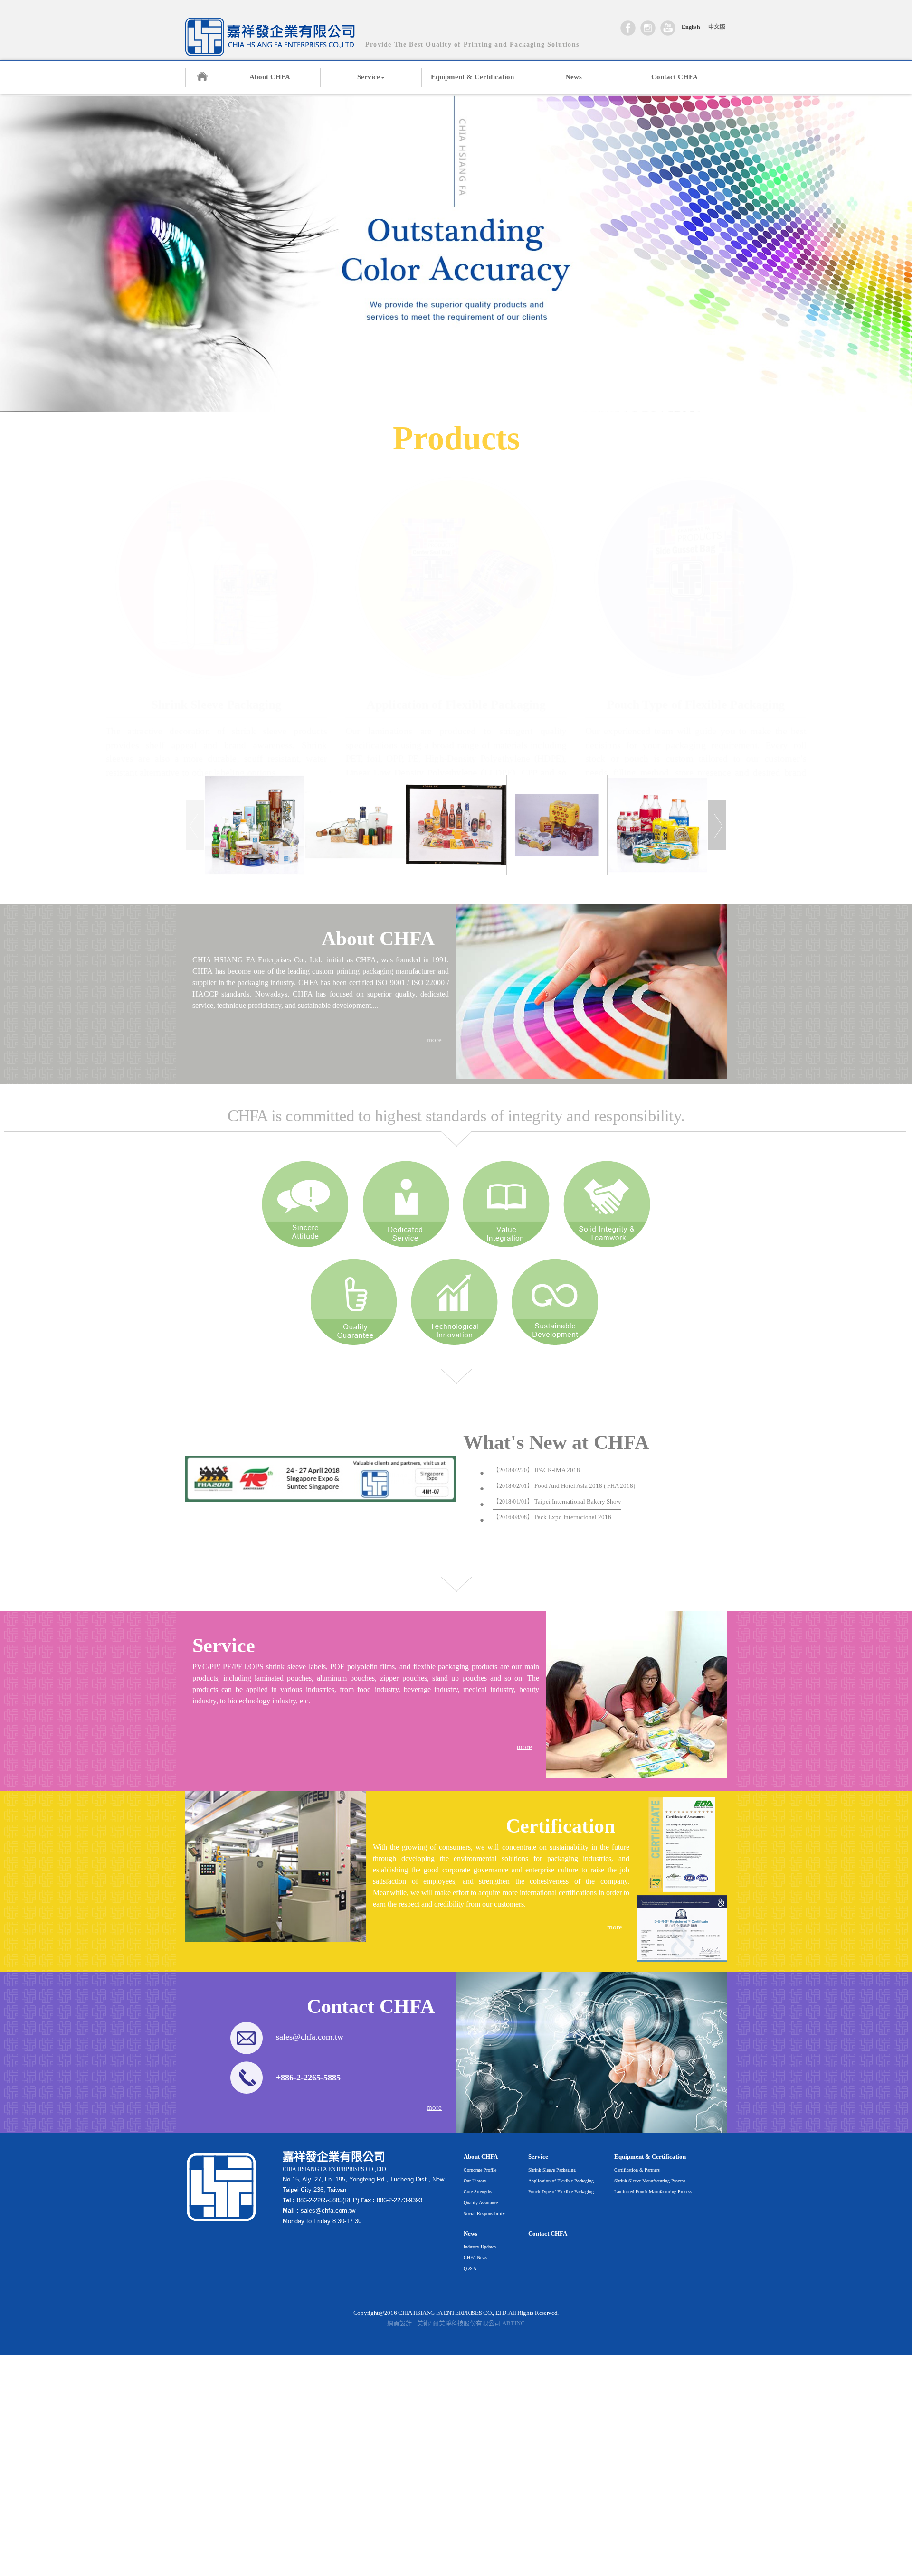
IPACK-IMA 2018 (537, 1470)
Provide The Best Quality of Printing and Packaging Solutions (472, 44)
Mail (289, 2211)
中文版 (717, 27)
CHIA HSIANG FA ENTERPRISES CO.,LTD (270, 37)
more (434, 1040)
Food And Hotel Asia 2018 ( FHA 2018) (564, 1486)
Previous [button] (195, 825)
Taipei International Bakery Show (557, 1501)
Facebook (628, 28)
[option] (255, 825)
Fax (366, 2200)
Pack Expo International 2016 (552, 1517)
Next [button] (717, 825)
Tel (287, 2200)
